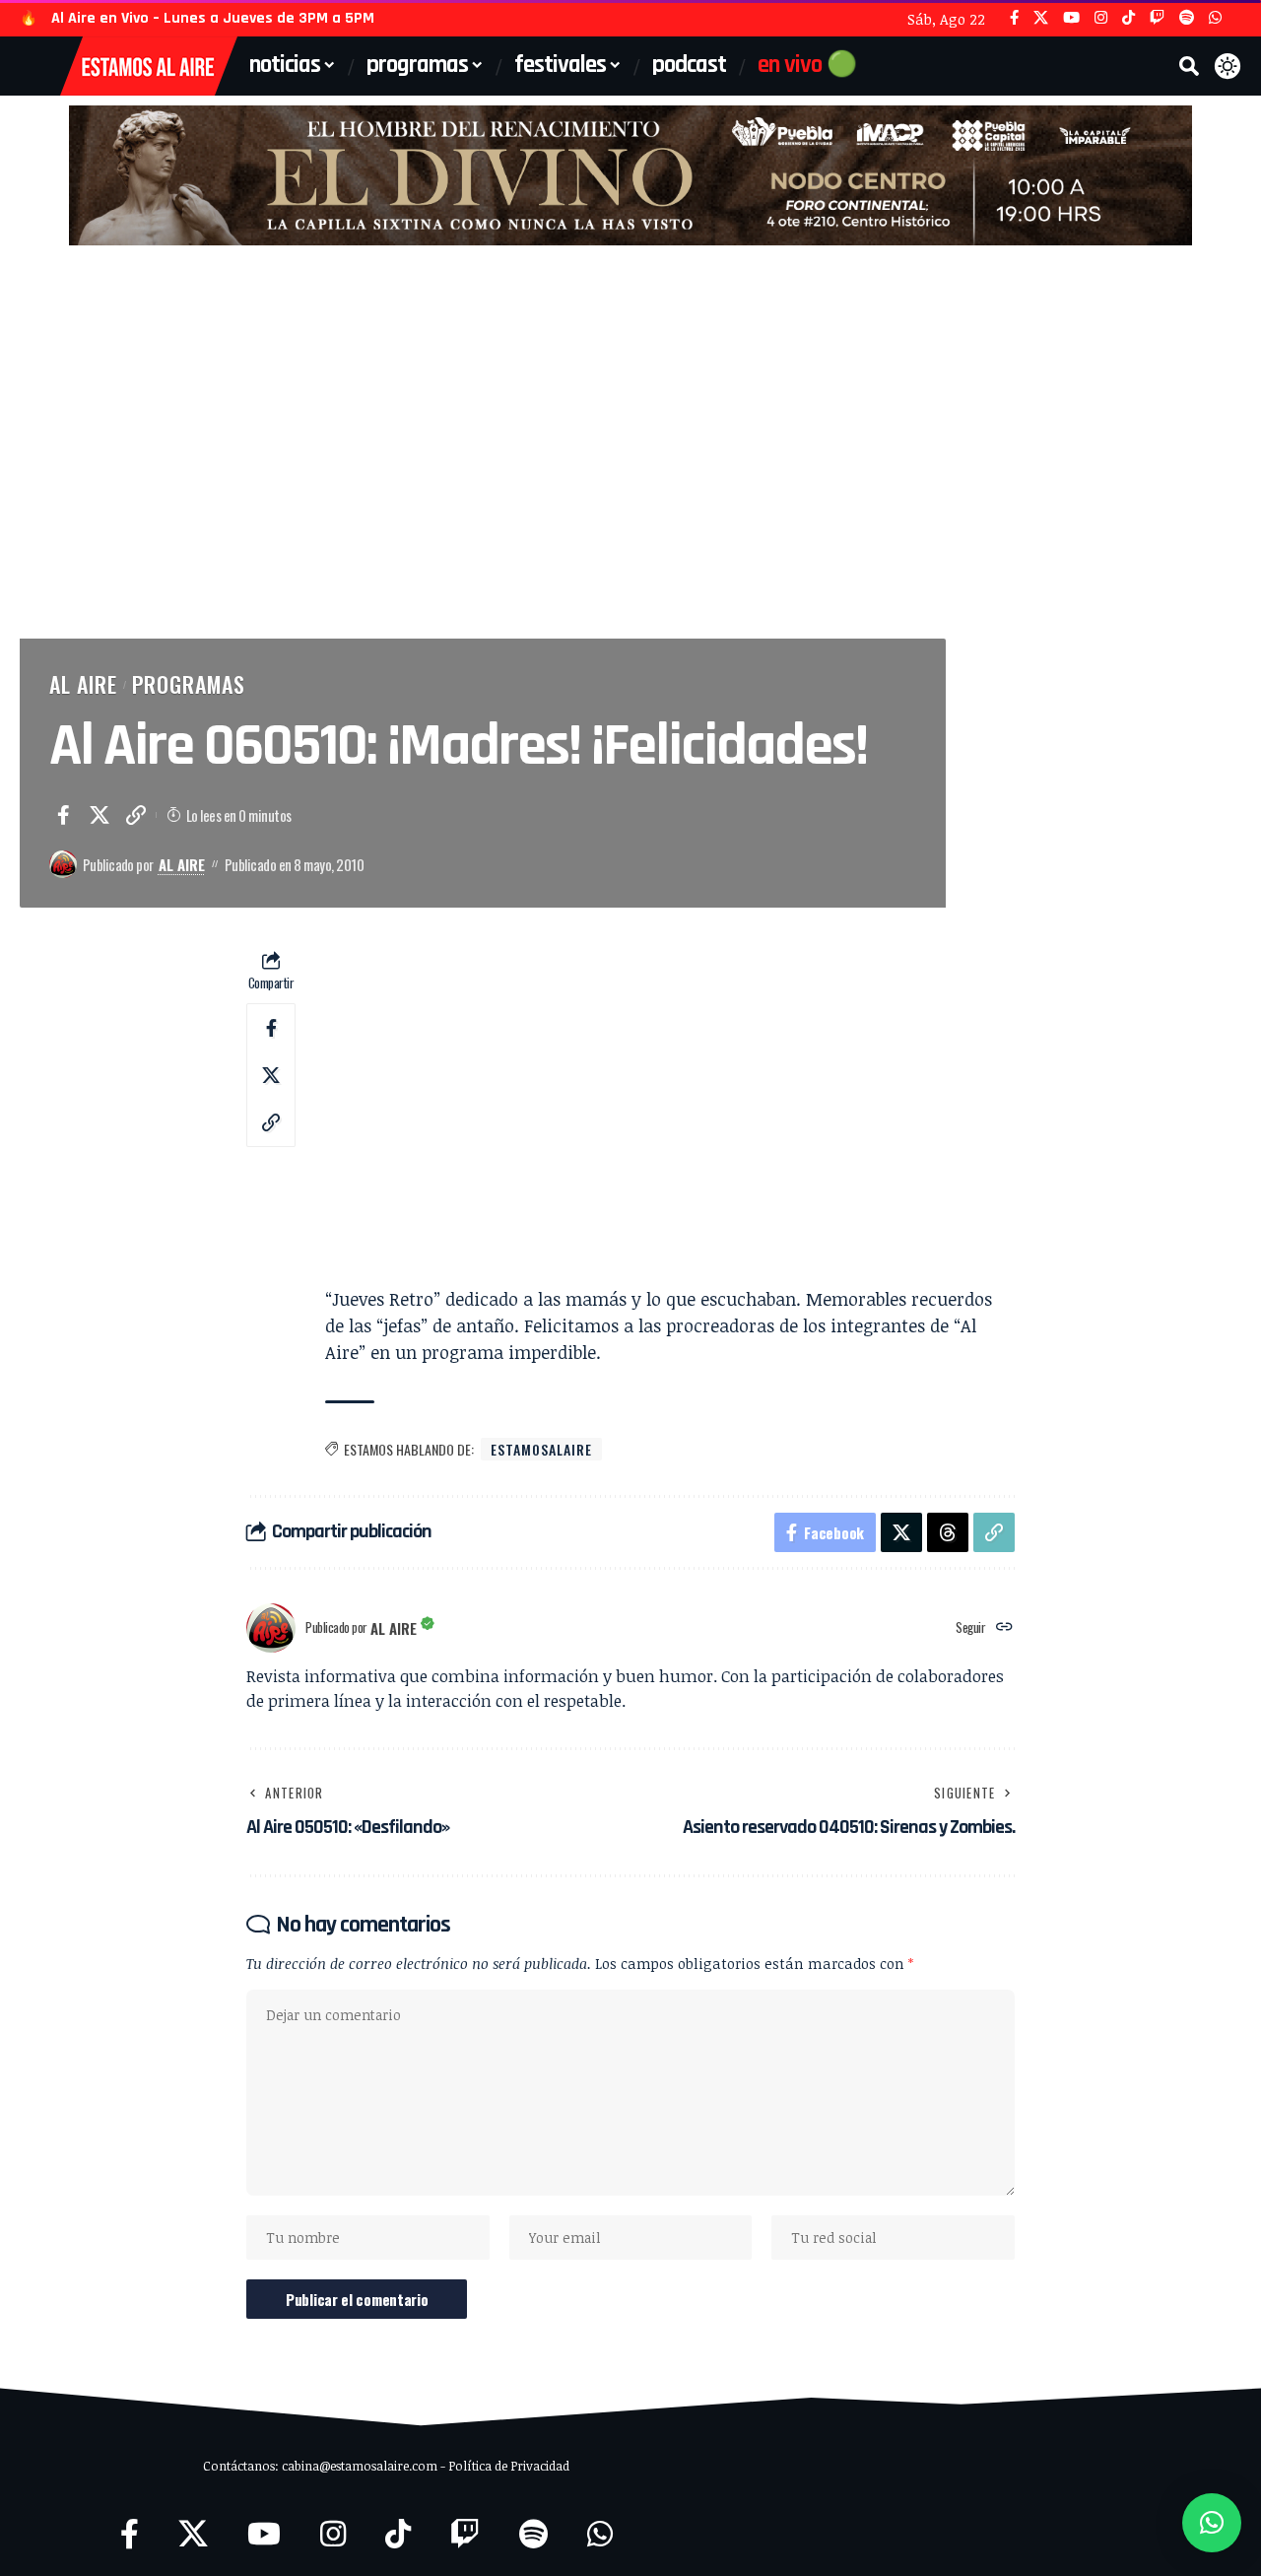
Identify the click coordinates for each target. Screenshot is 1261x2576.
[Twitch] (1157, 18)
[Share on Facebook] (63, 815)
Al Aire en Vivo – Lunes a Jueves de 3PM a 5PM (213, 18)
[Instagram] (1101, 18)
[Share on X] (100, 815)
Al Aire (83, 684)
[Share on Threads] (948, 1532)
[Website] (1004, 1627)
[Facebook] (1014, 18)
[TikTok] (1128, 18)
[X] (1041, 18)
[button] (1189, 66)
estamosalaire (541, 1449)
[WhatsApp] (1215, 18)
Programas (189, 684)
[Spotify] (1187, 18)
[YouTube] (1071, 18)
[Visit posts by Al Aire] (63, 864)
